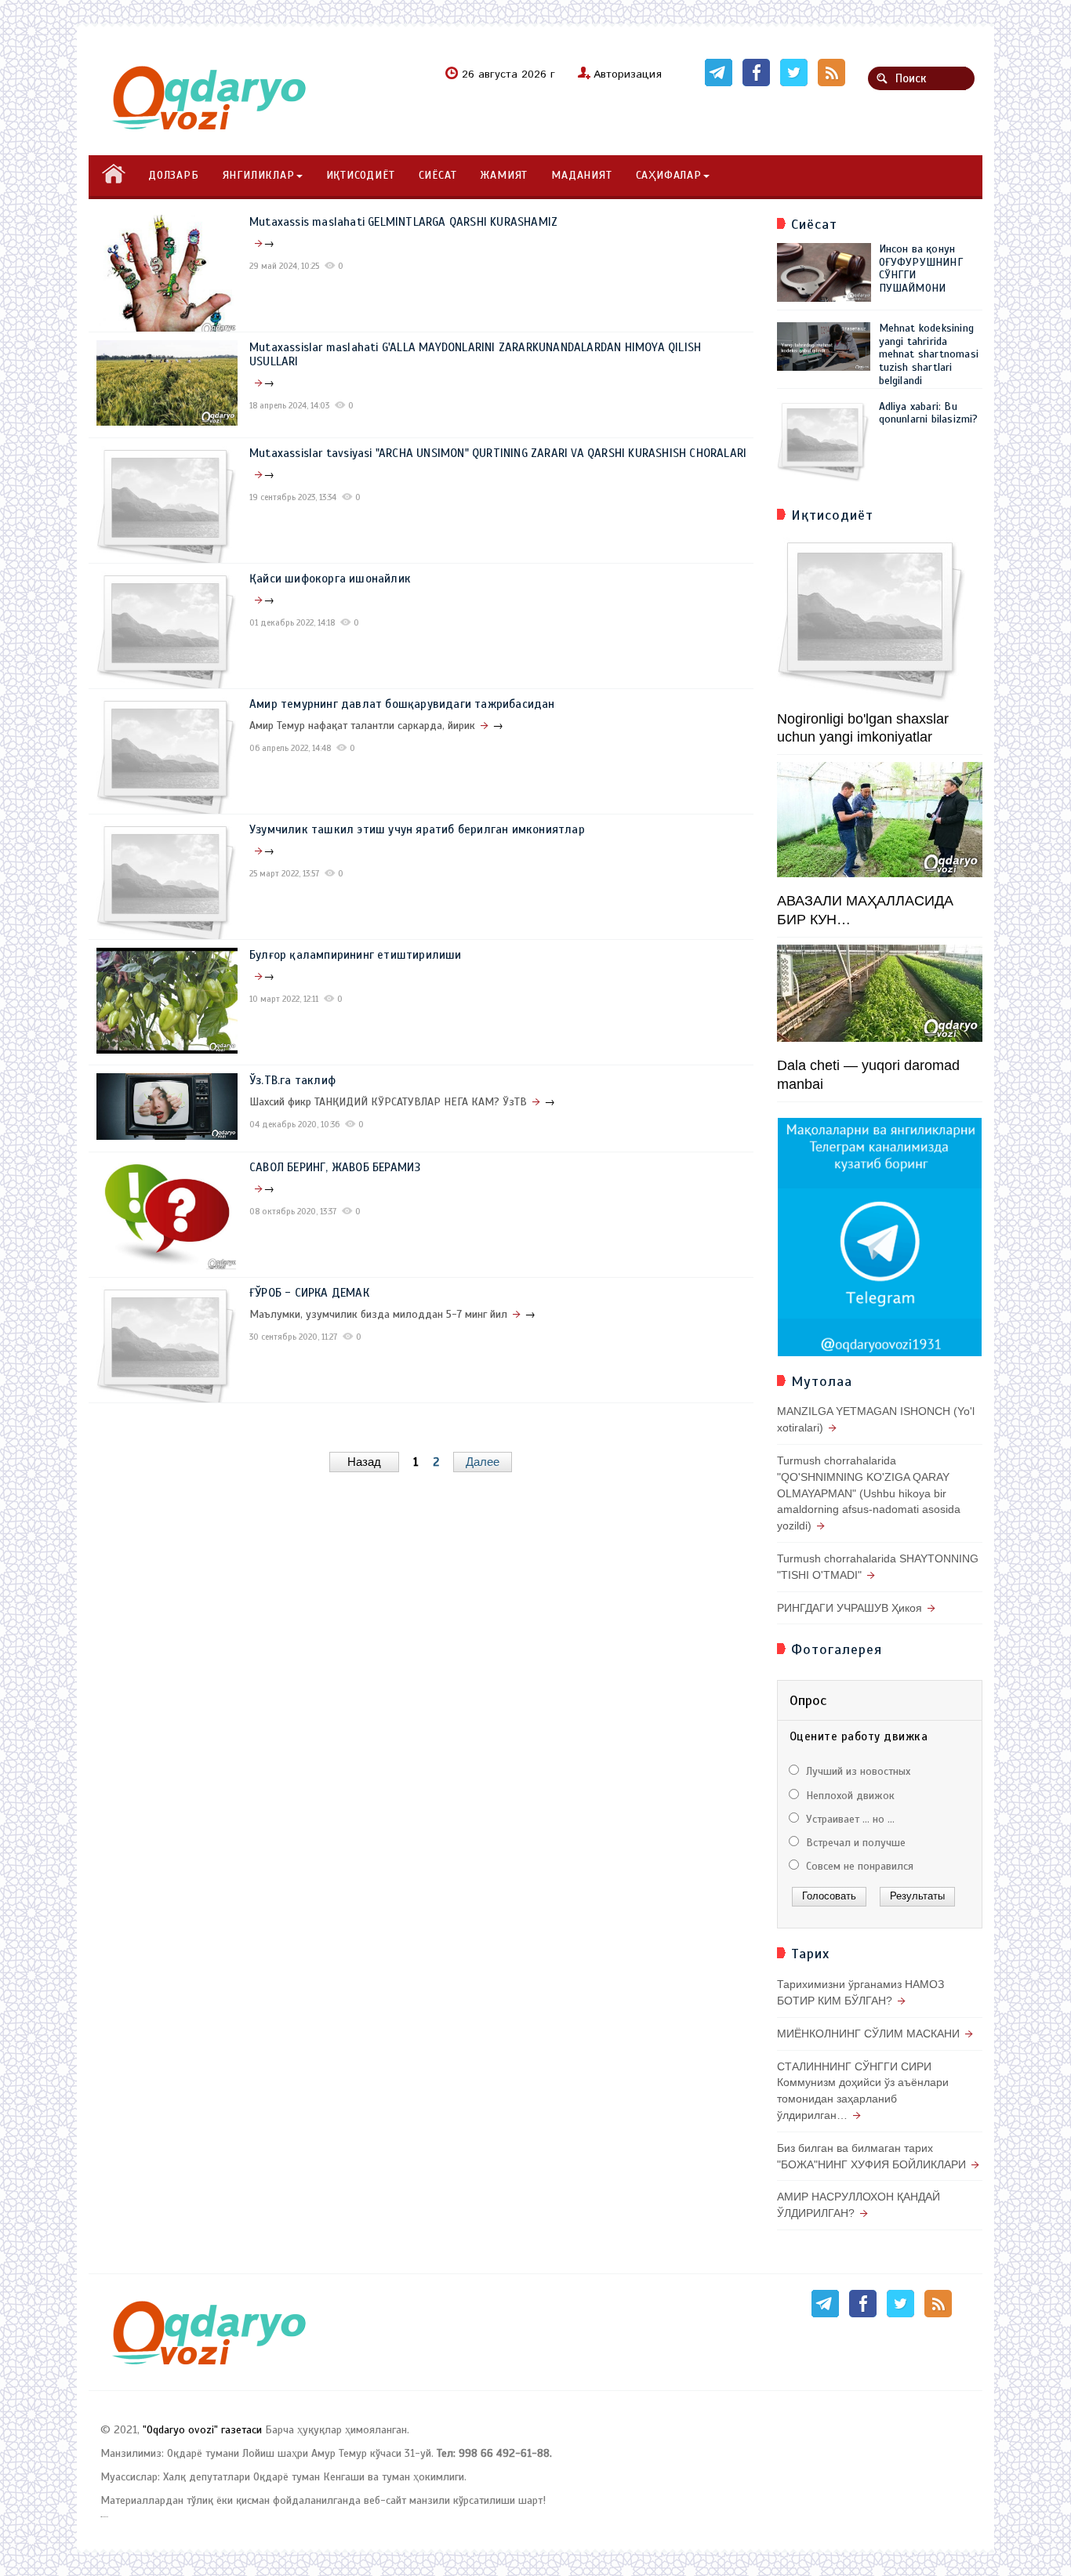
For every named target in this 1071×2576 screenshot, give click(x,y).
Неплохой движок (849, 1796)
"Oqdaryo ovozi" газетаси (202, 2430)
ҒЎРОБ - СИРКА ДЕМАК (309, 1293)
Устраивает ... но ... (849, 1819)
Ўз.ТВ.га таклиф (292, 1080)
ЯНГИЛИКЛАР (259, 175)
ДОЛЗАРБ (174, 175)
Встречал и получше (854, 1843)
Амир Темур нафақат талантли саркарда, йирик (362, 726)
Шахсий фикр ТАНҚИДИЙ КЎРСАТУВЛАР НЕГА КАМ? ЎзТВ (388, 1102)
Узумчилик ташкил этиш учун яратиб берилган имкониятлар (417, 829)
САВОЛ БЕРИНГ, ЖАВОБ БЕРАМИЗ (335, 1167)
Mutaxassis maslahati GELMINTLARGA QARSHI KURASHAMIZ (403, 222)
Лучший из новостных (857, 1771)
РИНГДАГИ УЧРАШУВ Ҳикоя (850, 1608)
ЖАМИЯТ (504, 175)
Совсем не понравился (858, 1866)
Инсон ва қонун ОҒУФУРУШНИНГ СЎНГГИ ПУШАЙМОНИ (921, 268)
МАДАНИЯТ (581, 175)
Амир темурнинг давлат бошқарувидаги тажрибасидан (402, 704)
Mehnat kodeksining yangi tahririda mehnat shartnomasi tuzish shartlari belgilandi (929, 354)
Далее (483, 1462)
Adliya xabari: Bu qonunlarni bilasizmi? (929, 413)
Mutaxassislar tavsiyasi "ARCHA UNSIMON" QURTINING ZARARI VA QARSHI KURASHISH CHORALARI (498, 453)
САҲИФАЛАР (669, 175)
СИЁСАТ (438, 175)
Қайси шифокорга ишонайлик (330, 579)
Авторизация (628, 74)
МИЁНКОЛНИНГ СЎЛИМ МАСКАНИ (868, 2034)
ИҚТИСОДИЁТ (361, 175)
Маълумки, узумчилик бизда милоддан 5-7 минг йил (378, 1314)
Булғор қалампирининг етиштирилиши (356, 955)
